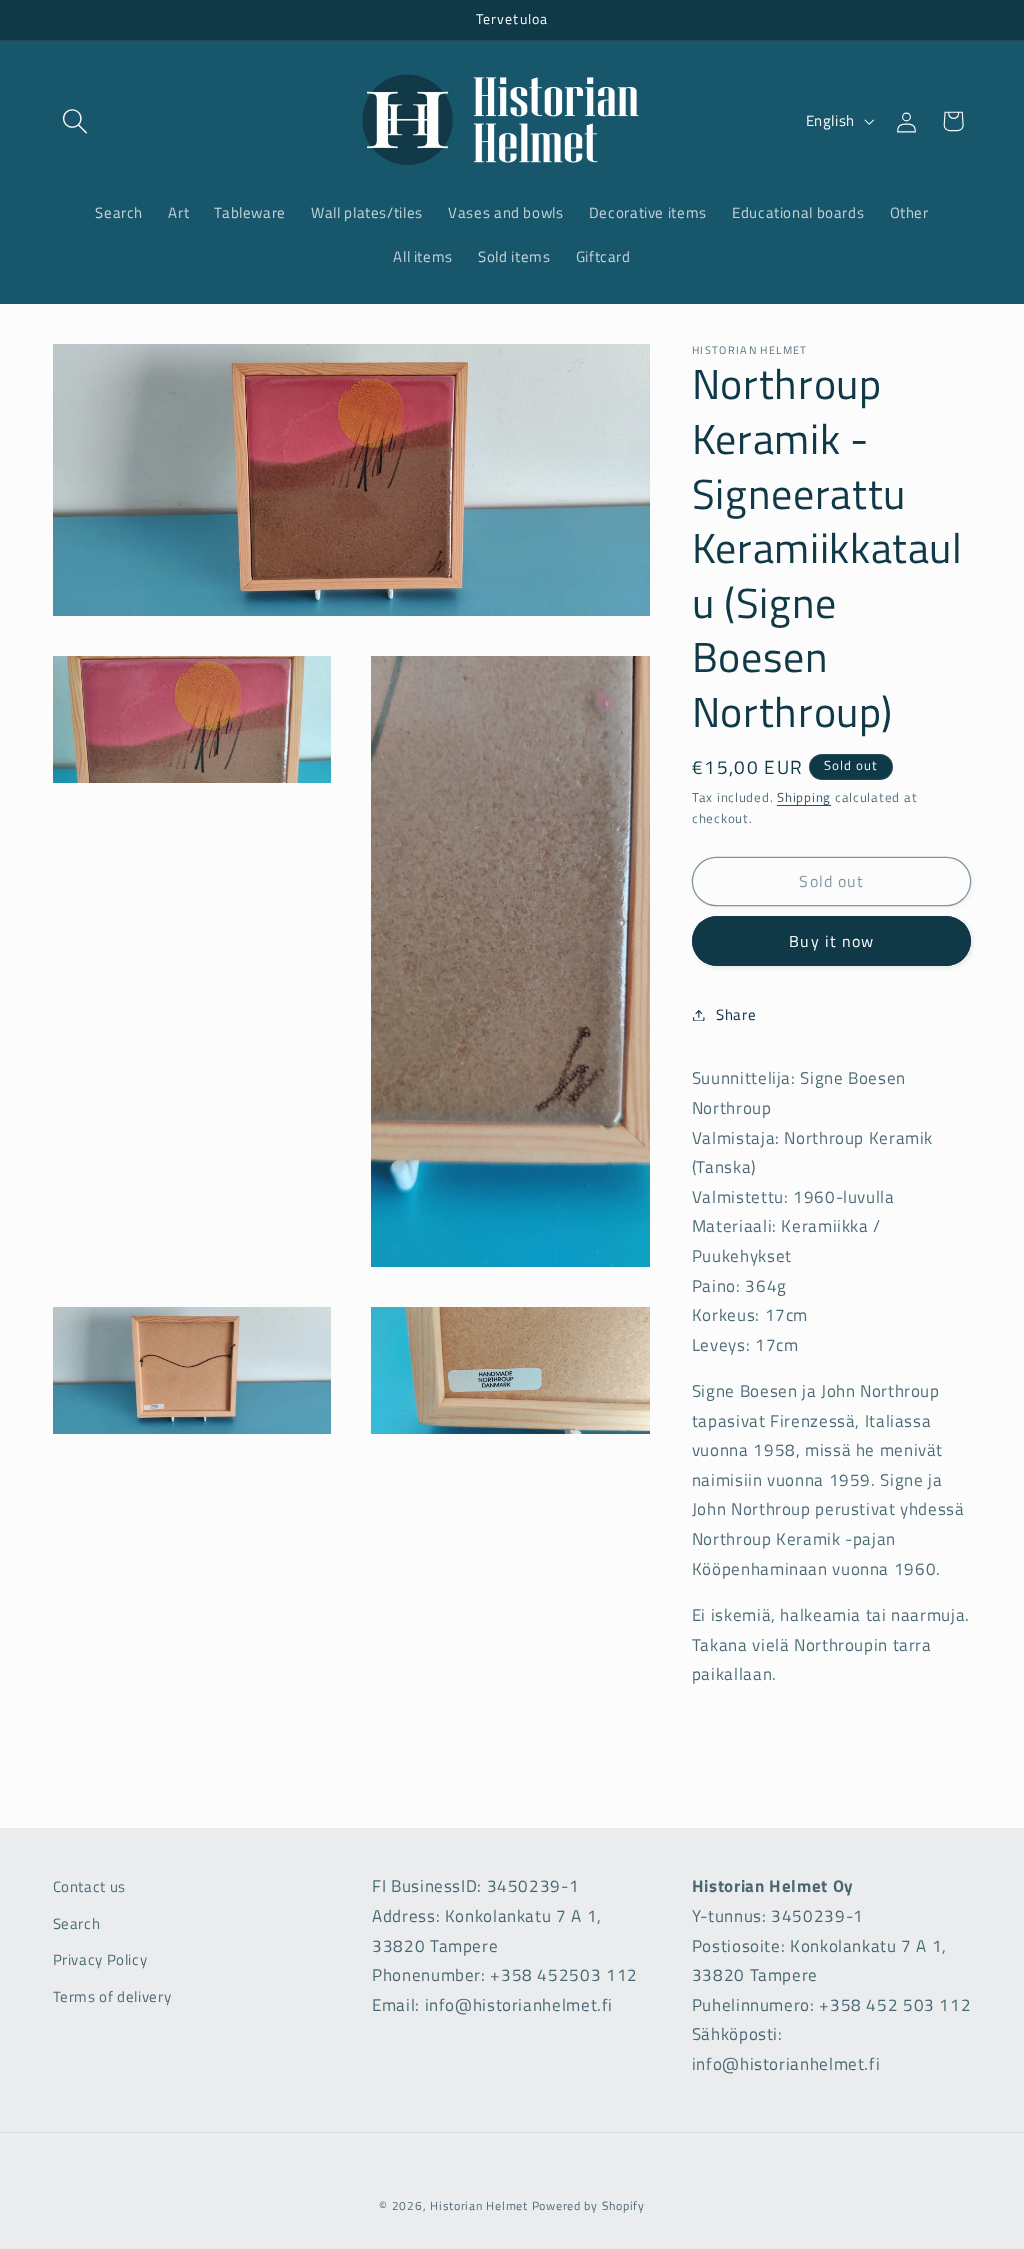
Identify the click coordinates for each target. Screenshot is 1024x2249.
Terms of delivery (112, 1996)
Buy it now (831, 941)
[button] (76, 121)
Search (77, 1923)
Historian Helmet (479, 2205)
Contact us (89, 1886)
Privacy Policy (100, 1959)
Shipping (804, 797)
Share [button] (736, 1014)
